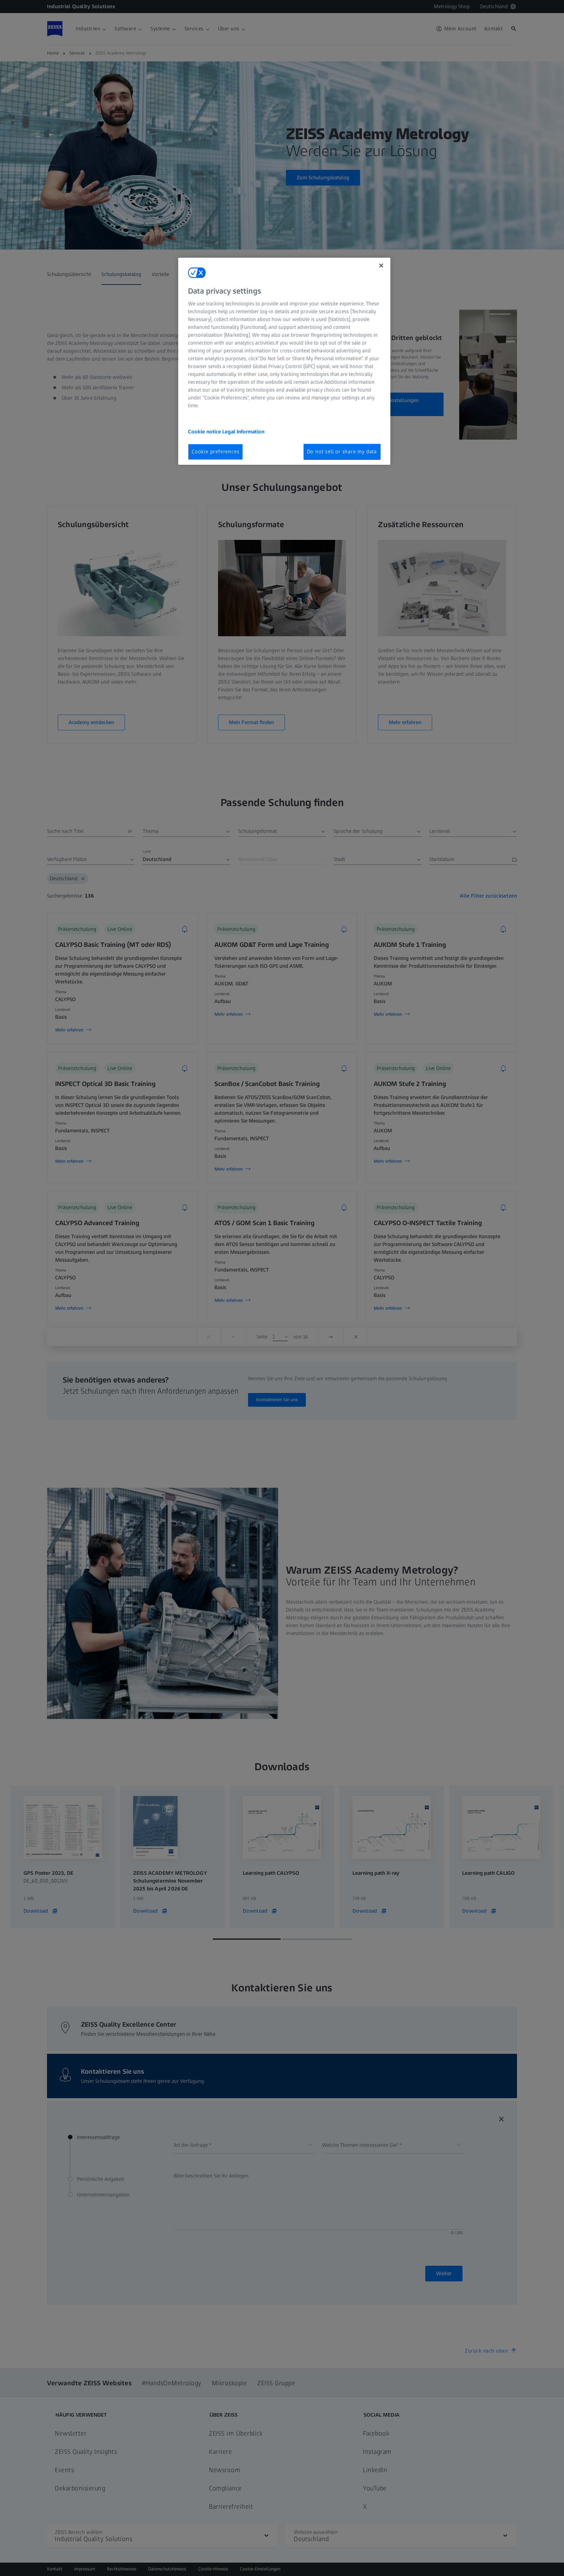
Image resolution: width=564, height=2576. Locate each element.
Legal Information (243, 432)
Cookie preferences (215, 452)
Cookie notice (205, 432)
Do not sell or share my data (342, 452)
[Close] (381, 266)
